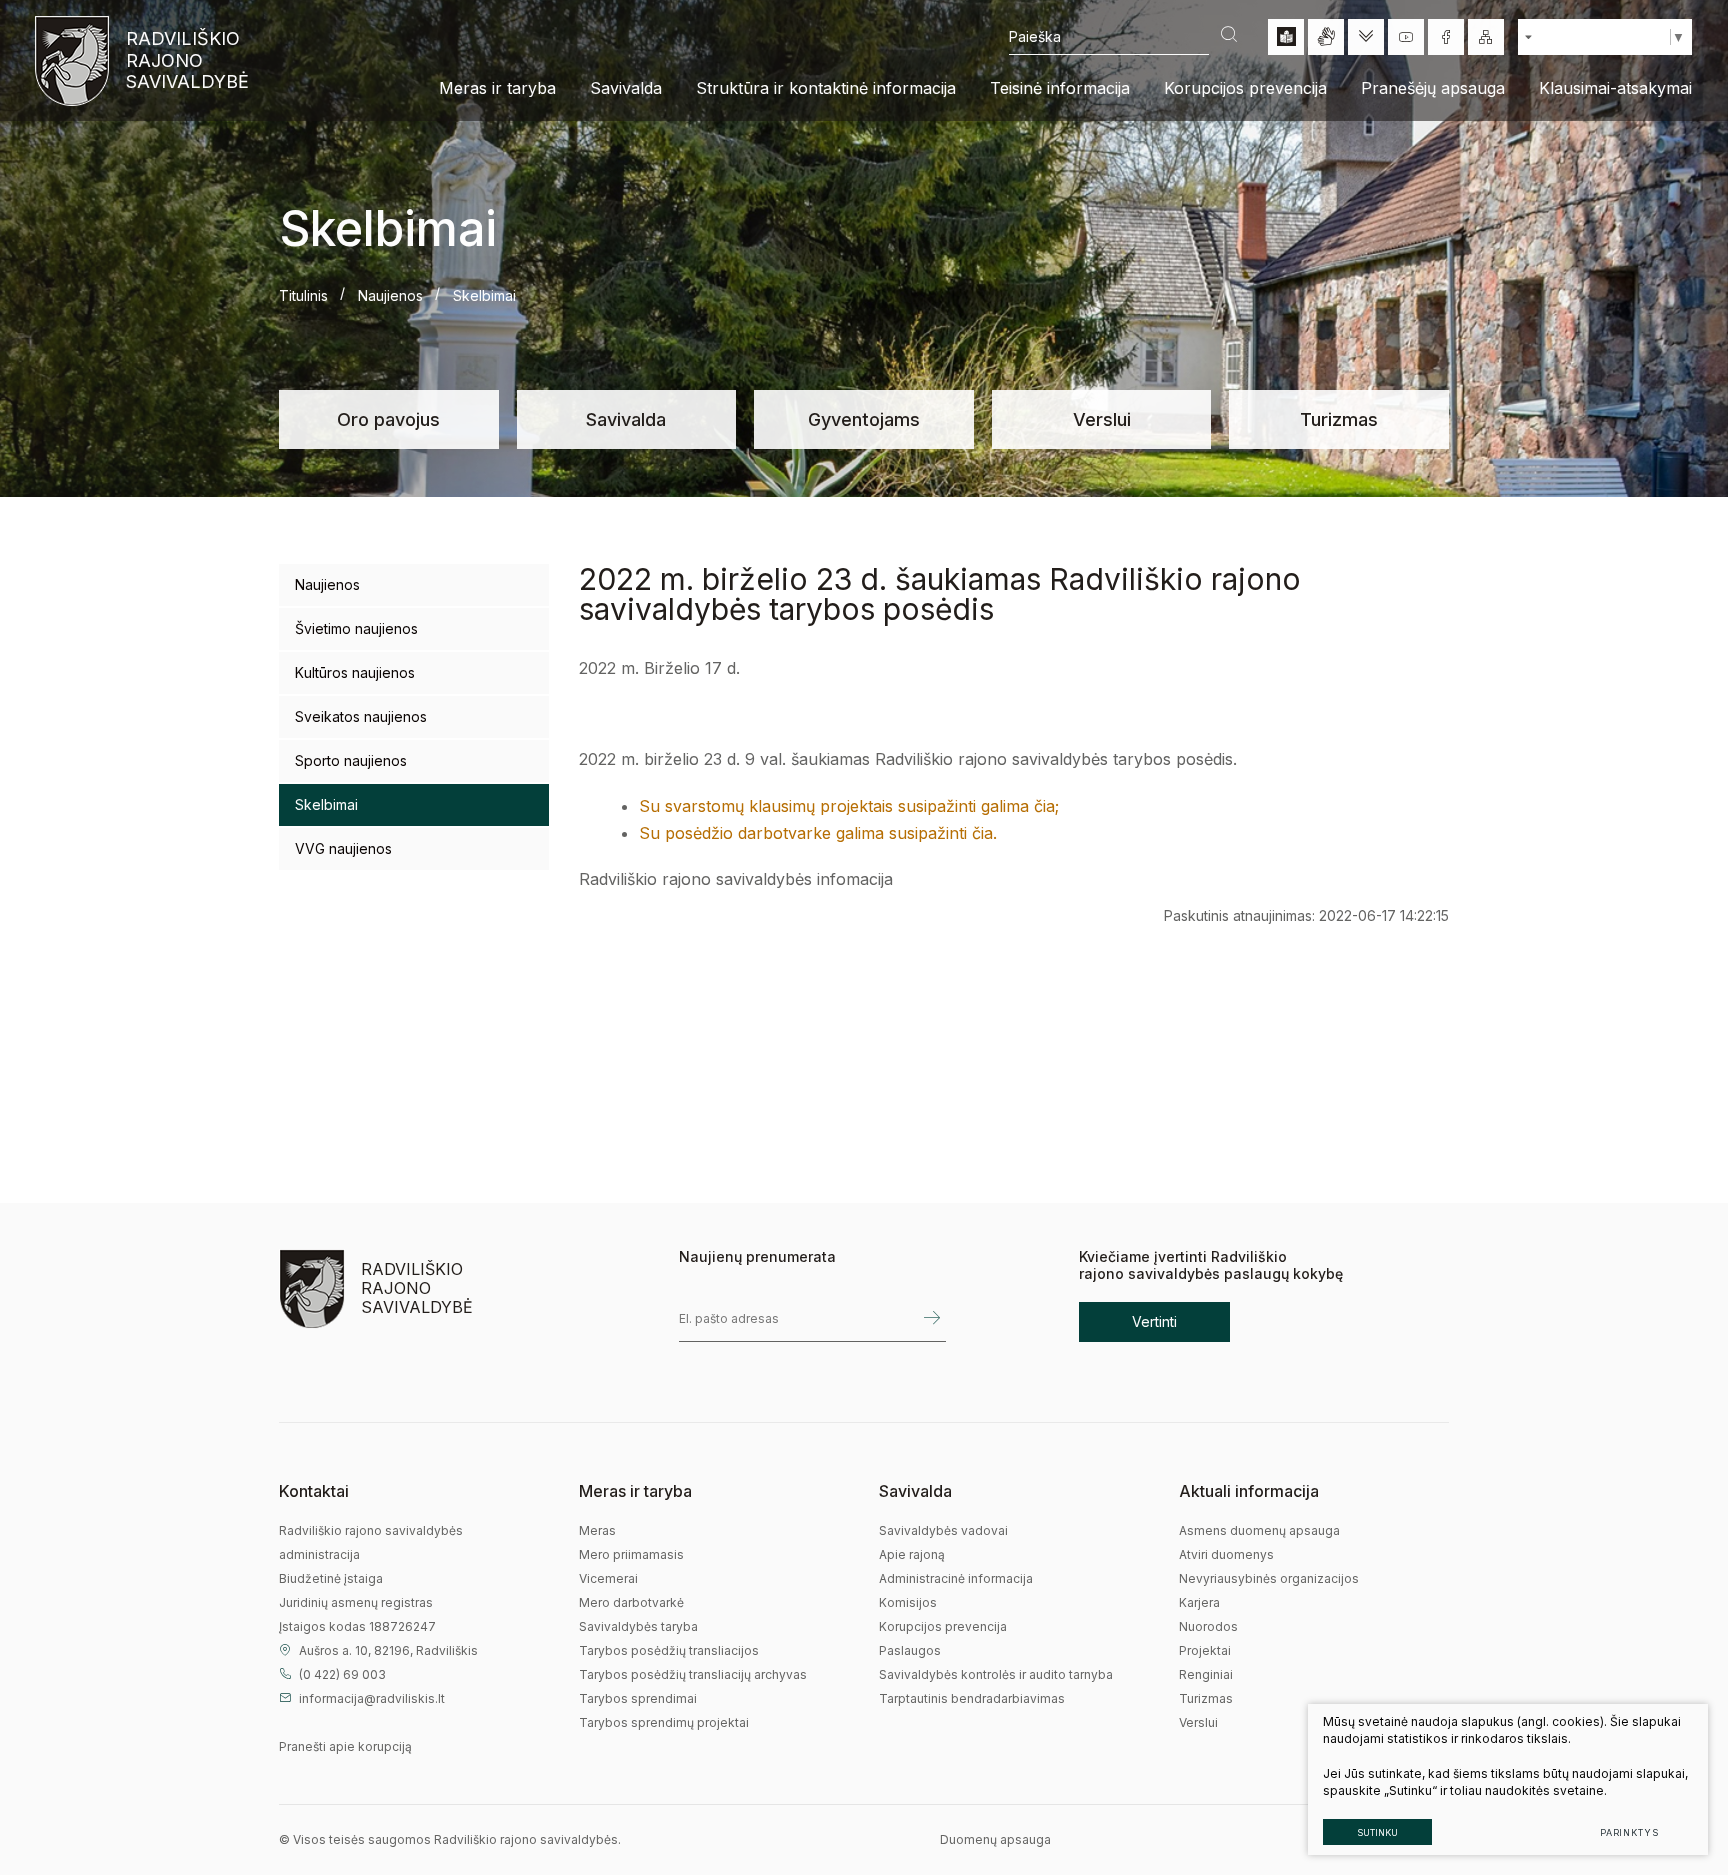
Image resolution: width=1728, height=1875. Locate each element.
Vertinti (1154, 1321)
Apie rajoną (912, 1554)
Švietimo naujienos (356, 628)
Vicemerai (608, 1578)
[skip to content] (1366, 37)
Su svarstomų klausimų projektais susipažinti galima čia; (849, 806)
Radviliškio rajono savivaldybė (185, 60)
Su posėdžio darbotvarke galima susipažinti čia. (818, 833)
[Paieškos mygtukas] (1229, 36)
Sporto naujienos (351, 760)
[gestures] (1326, 37)
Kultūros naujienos (355, 672)
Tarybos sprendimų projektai (664, 1722)
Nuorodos (1208, 1626)
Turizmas (1339, 419)
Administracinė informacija (956, 1578)
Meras (597, 1530)
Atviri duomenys (1226, 1554)
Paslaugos (910, 1650)
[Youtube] (1406, 37)
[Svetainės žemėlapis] (1486, 37)
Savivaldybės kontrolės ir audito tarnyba (996, 1674)
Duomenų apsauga (995, 1839)
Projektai (1205, 1650)
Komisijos (908, 1602)
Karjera (1199, 1602)
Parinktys (1629, 1832)
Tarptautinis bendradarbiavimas (972, 1698)
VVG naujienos (343, 848)
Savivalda (626, 419)
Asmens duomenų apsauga (1259, 1530)
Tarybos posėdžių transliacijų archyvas (693, 1674)
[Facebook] (1446, 37)
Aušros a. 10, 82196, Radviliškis (388, 1650)
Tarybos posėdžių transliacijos (669, 1650)
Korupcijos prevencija (943, 1626)
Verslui (1102, 419)
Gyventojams (864, 419)
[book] (1286, 37)
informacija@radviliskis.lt (372, 1698)
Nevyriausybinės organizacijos (1269, 1578)
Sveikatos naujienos (361, 716)
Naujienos (390, 295)
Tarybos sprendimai (638, 1698)
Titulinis (303, 295)
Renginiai (1206, 1674)
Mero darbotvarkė (631, 1602)
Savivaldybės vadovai (943, 1530)
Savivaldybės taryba (638, 1626)
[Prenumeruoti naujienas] (932, 1318)
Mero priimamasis (631, 1554)
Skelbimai (326, 804)
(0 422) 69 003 (342, 1674)
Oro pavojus (388, 419)
